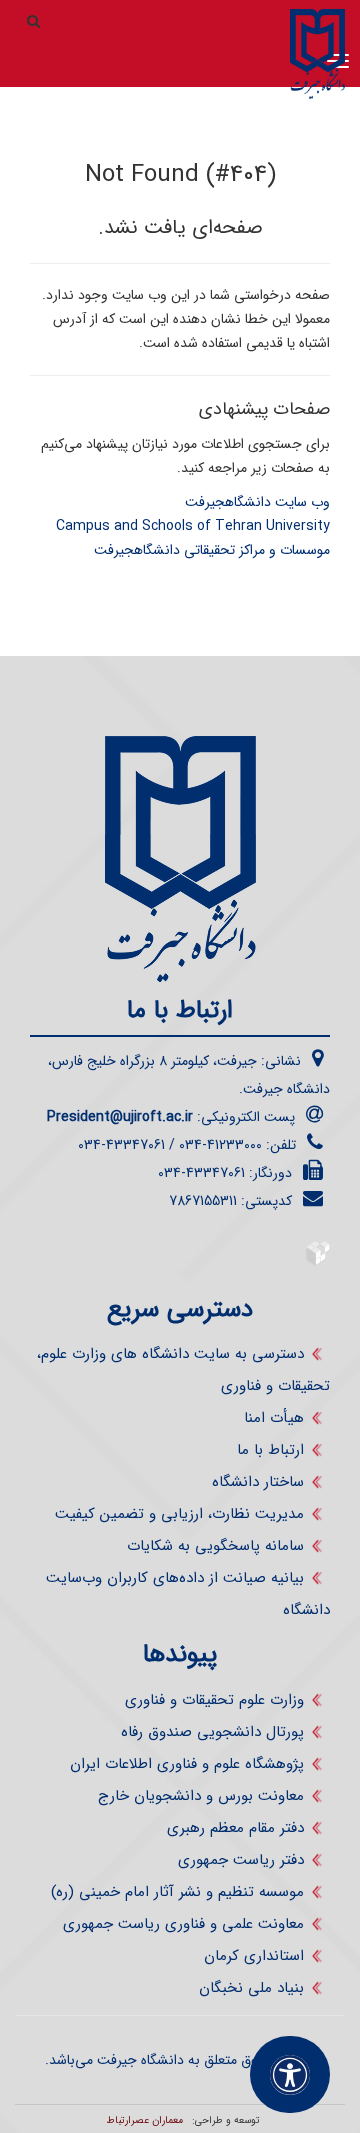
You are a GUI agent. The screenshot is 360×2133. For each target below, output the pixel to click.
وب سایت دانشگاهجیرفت (257, 502)
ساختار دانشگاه (258, 1482)
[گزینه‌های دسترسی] (290, 2074)
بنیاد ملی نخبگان (251, 1988)
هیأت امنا (274, 1418)
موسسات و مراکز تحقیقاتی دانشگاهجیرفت (212, 550)
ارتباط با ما (270, 1450)
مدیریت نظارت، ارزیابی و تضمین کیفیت (179, 1514)
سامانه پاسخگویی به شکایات (215, 1546)
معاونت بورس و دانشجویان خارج (201, 1796)
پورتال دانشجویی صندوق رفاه (212, 1732)
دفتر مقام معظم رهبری (235, 1828)
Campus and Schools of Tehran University (193, 526)
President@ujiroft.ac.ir (120, 1117)
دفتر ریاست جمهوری (241, 1860)
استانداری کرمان (254, 1956)
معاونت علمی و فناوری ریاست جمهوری (183, 1924)
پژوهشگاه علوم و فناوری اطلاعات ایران (187, 1764)
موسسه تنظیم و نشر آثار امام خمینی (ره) (177, 1892)
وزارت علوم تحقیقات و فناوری (214, 1700)
